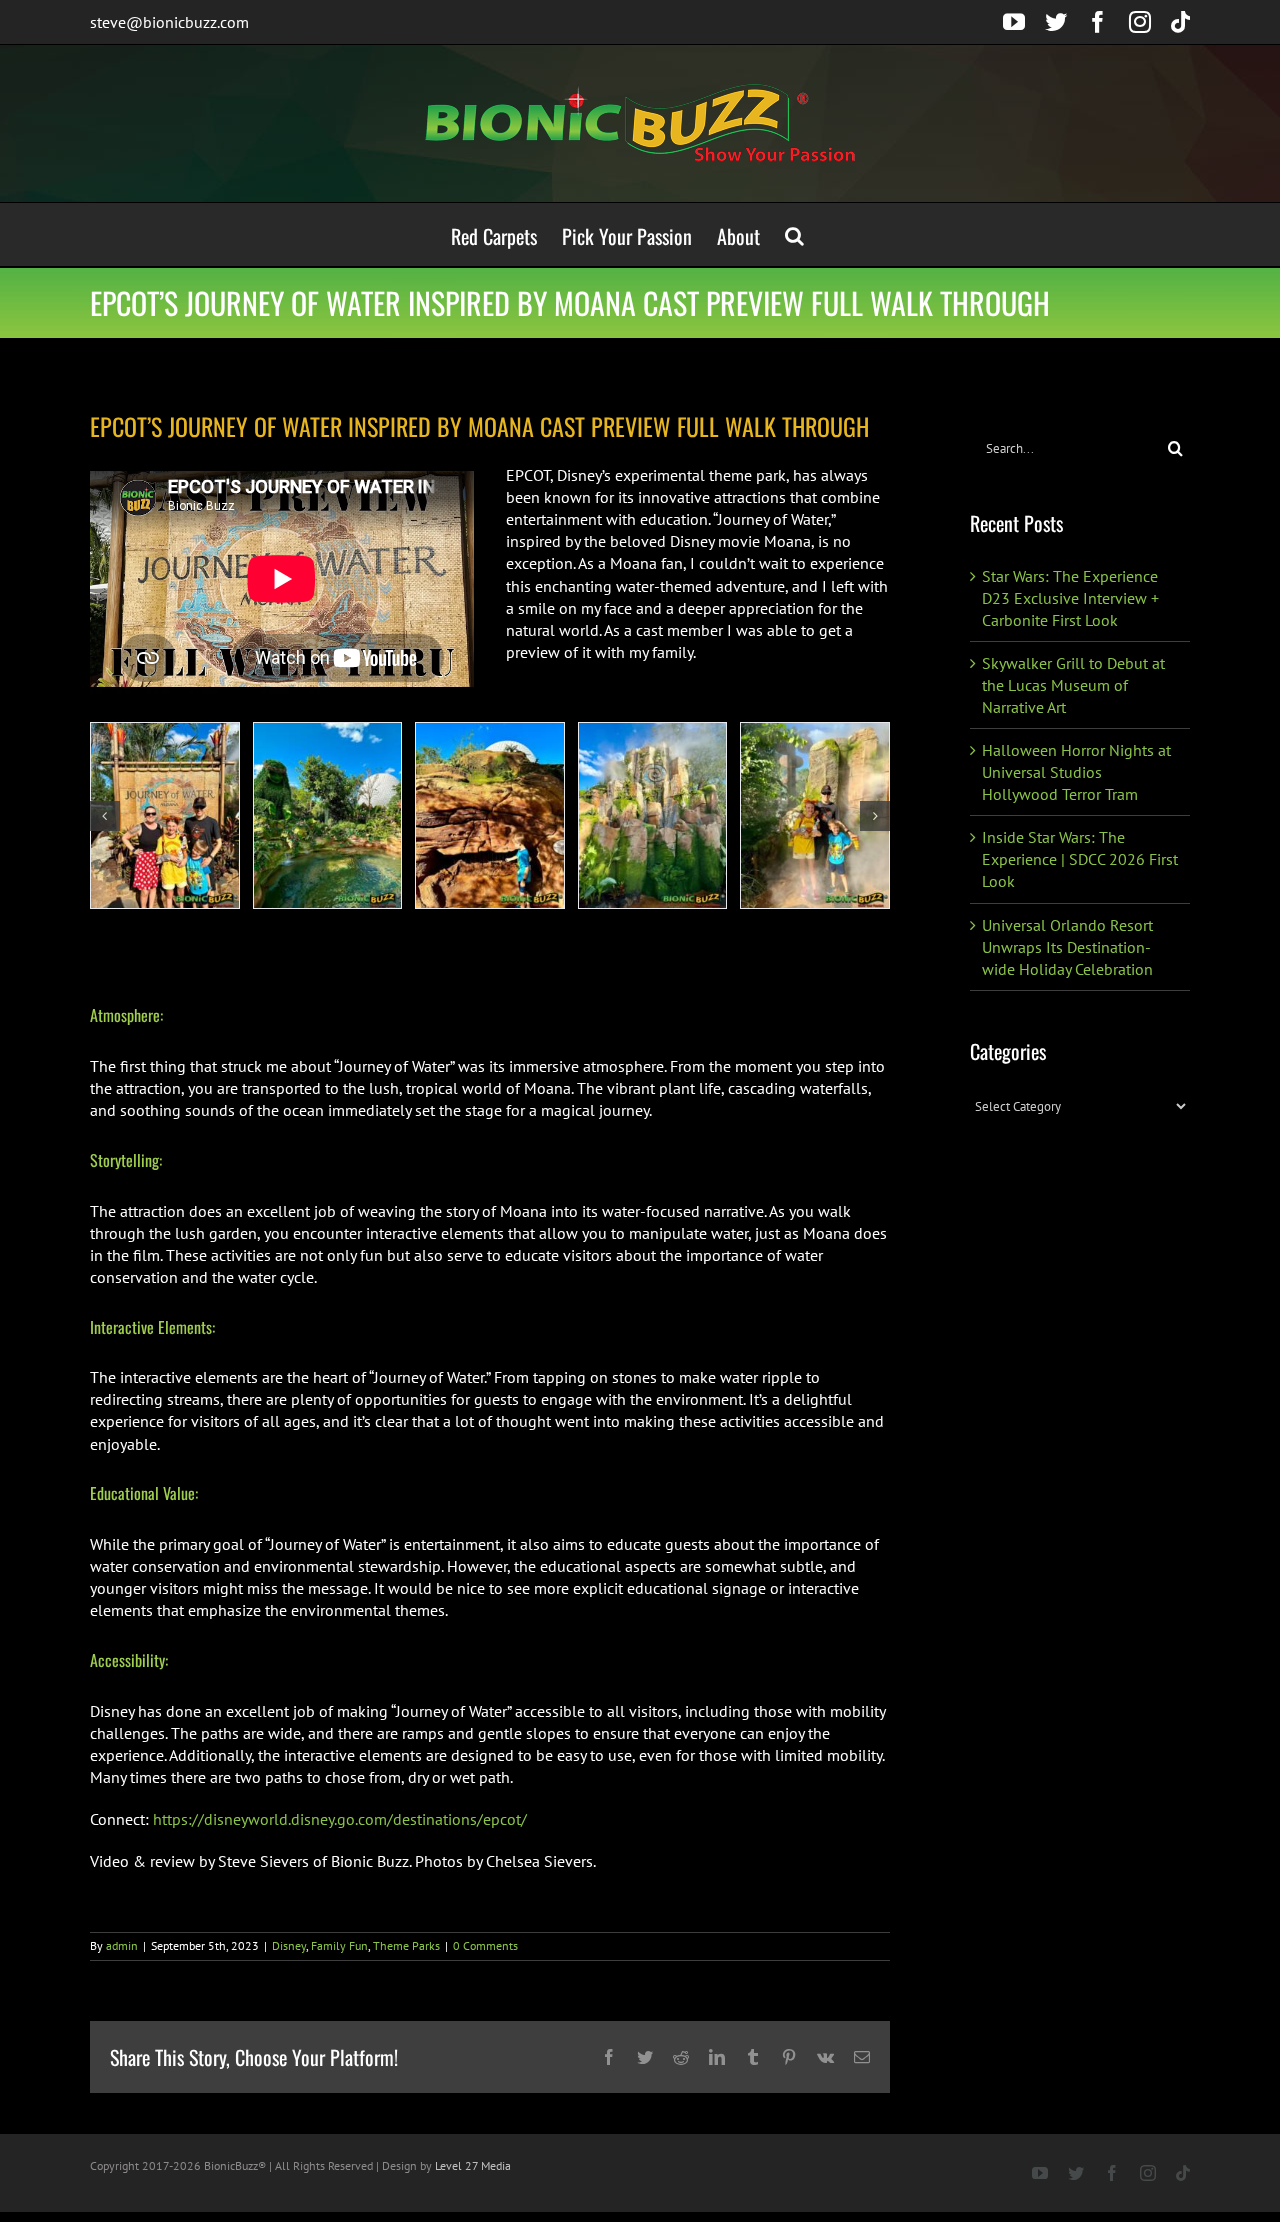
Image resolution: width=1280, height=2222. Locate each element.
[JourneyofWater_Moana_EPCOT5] (490, 815)
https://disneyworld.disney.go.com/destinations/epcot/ (340, 1819)
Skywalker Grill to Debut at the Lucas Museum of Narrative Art (1073, 685)
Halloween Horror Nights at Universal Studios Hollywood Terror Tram (1076, 772)
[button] (794, 234)
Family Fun (339, 1945)
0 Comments (485, 1945)
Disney (289, 1945)
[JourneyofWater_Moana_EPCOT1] (165, 815)
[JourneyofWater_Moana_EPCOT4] (653, 815)
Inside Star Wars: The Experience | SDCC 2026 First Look (1080, 859)
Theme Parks (406, 1945)
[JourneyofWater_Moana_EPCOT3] (815, 815)
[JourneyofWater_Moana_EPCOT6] (328, 815)
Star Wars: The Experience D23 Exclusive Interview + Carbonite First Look (1070, 598)
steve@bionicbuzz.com (169, 22)
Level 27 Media (473, 2165)
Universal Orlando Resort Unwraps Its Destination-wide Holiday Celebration (1067, 947)
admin (122, 1945)
